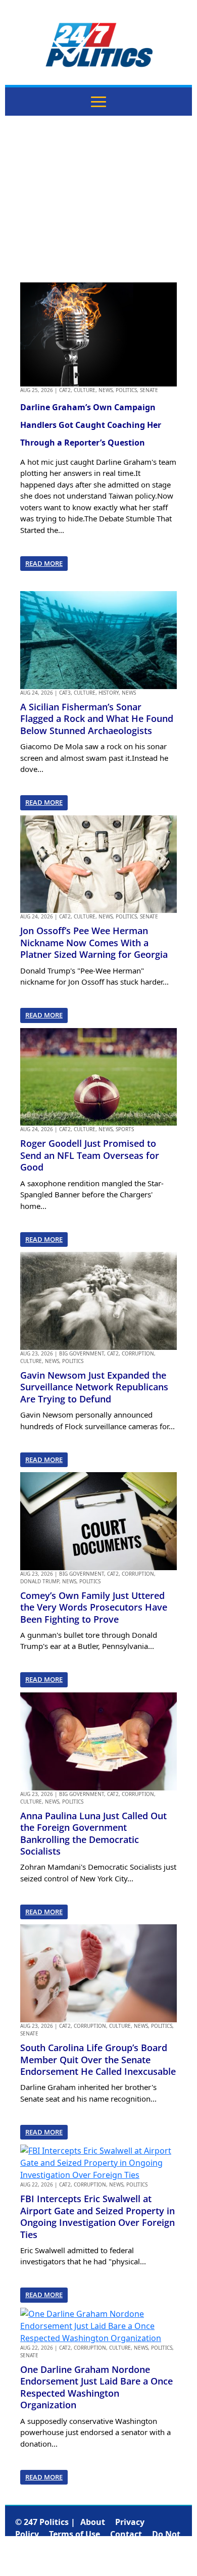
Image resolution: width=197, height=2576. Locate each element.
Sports (125, 1129)
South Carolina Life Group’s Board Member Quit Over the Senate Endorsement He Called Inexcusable (98, 2059)
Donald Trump (40, 1581)
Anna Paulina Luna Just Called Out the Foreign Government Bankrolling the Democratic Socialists (93, 1833)
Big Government (82, 1353)
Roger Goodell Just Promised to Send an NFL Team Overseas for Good (90, 1155)
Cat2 (65, 390)
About (93, 2522)
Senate (149, 390)
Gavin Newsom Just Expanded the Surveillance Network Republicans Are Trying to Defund (94, 1387)
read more (44, 563)
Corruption (138, 1353)
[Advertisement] (98, 199)
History (109, 693)
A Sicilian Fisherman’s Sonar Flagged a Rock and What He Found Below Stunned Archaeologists (97, 719)
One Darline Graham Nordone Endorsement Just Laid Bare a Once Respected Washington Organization (96, 2387)
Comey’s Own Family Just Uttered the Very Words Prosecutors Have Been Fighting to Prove (94, 1607)
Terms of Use (75, 2534)
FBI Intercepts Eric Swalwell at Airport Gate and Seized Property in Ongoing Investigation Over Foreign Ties (97, 2216)
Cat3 (65, 693)
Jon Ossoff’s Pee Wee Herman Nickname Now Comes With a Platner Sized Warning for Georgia (94, 942)
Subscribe (95, 2558)
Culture (85, 390)
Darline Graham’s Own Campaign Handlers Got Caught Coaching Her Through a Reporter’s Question (91, 425)
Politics (126, 390)
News (106, 390)
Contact (126, 2534)
